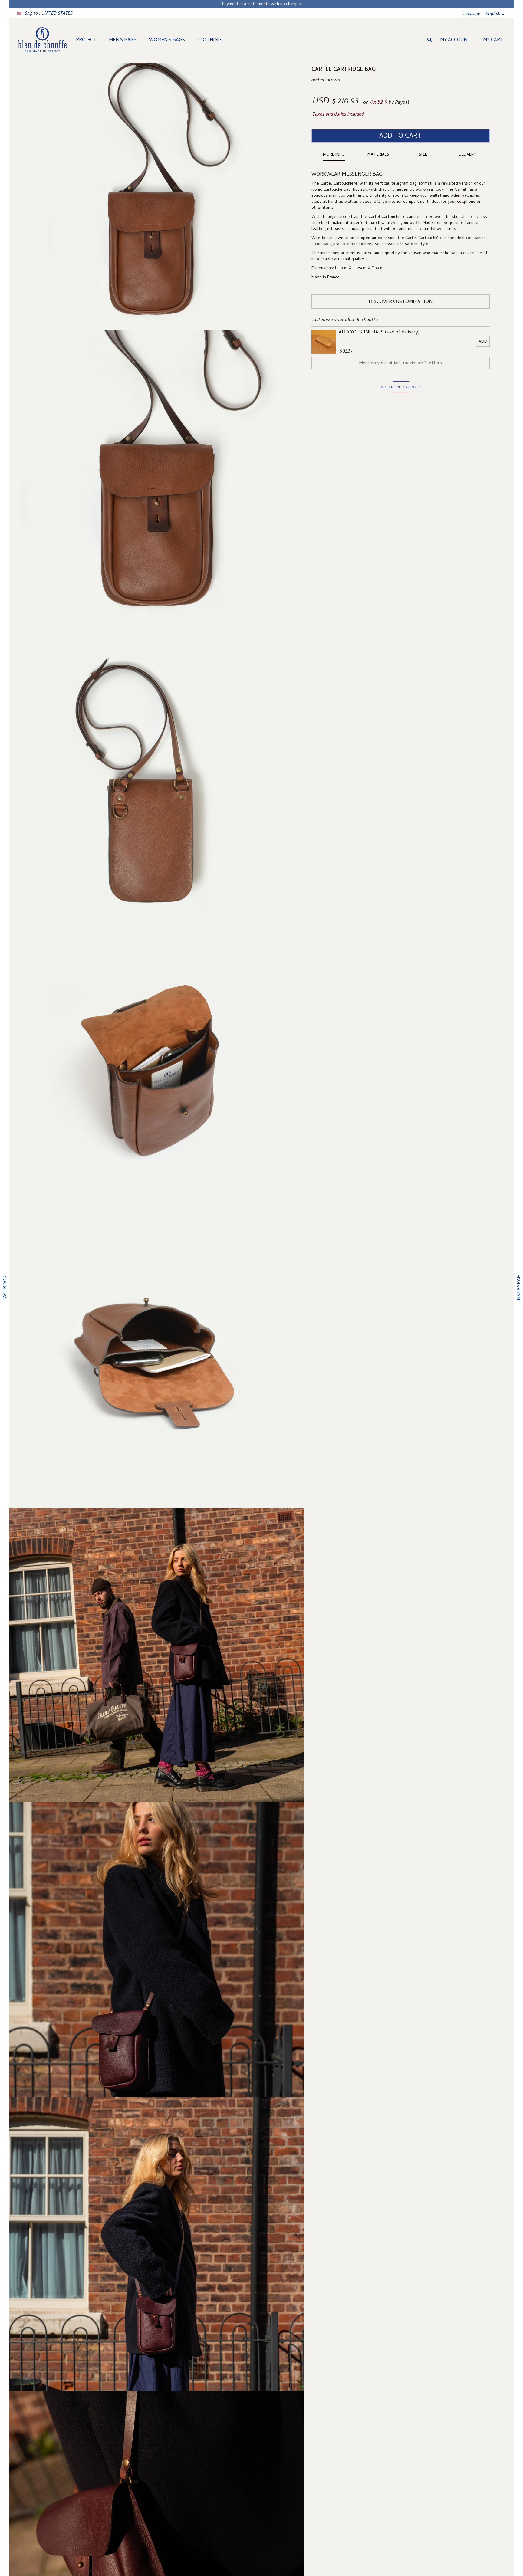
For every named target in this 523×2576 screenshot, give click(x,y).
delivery (467, 155)
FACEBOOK (5, 1288)
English (493, 14)
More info (334, 155)
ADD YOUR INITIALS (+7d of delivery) (379, 333)
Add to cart (400, 136)
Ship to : (49, 14)
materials (378, 155)
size (423, 155)
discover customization (401, 302)
